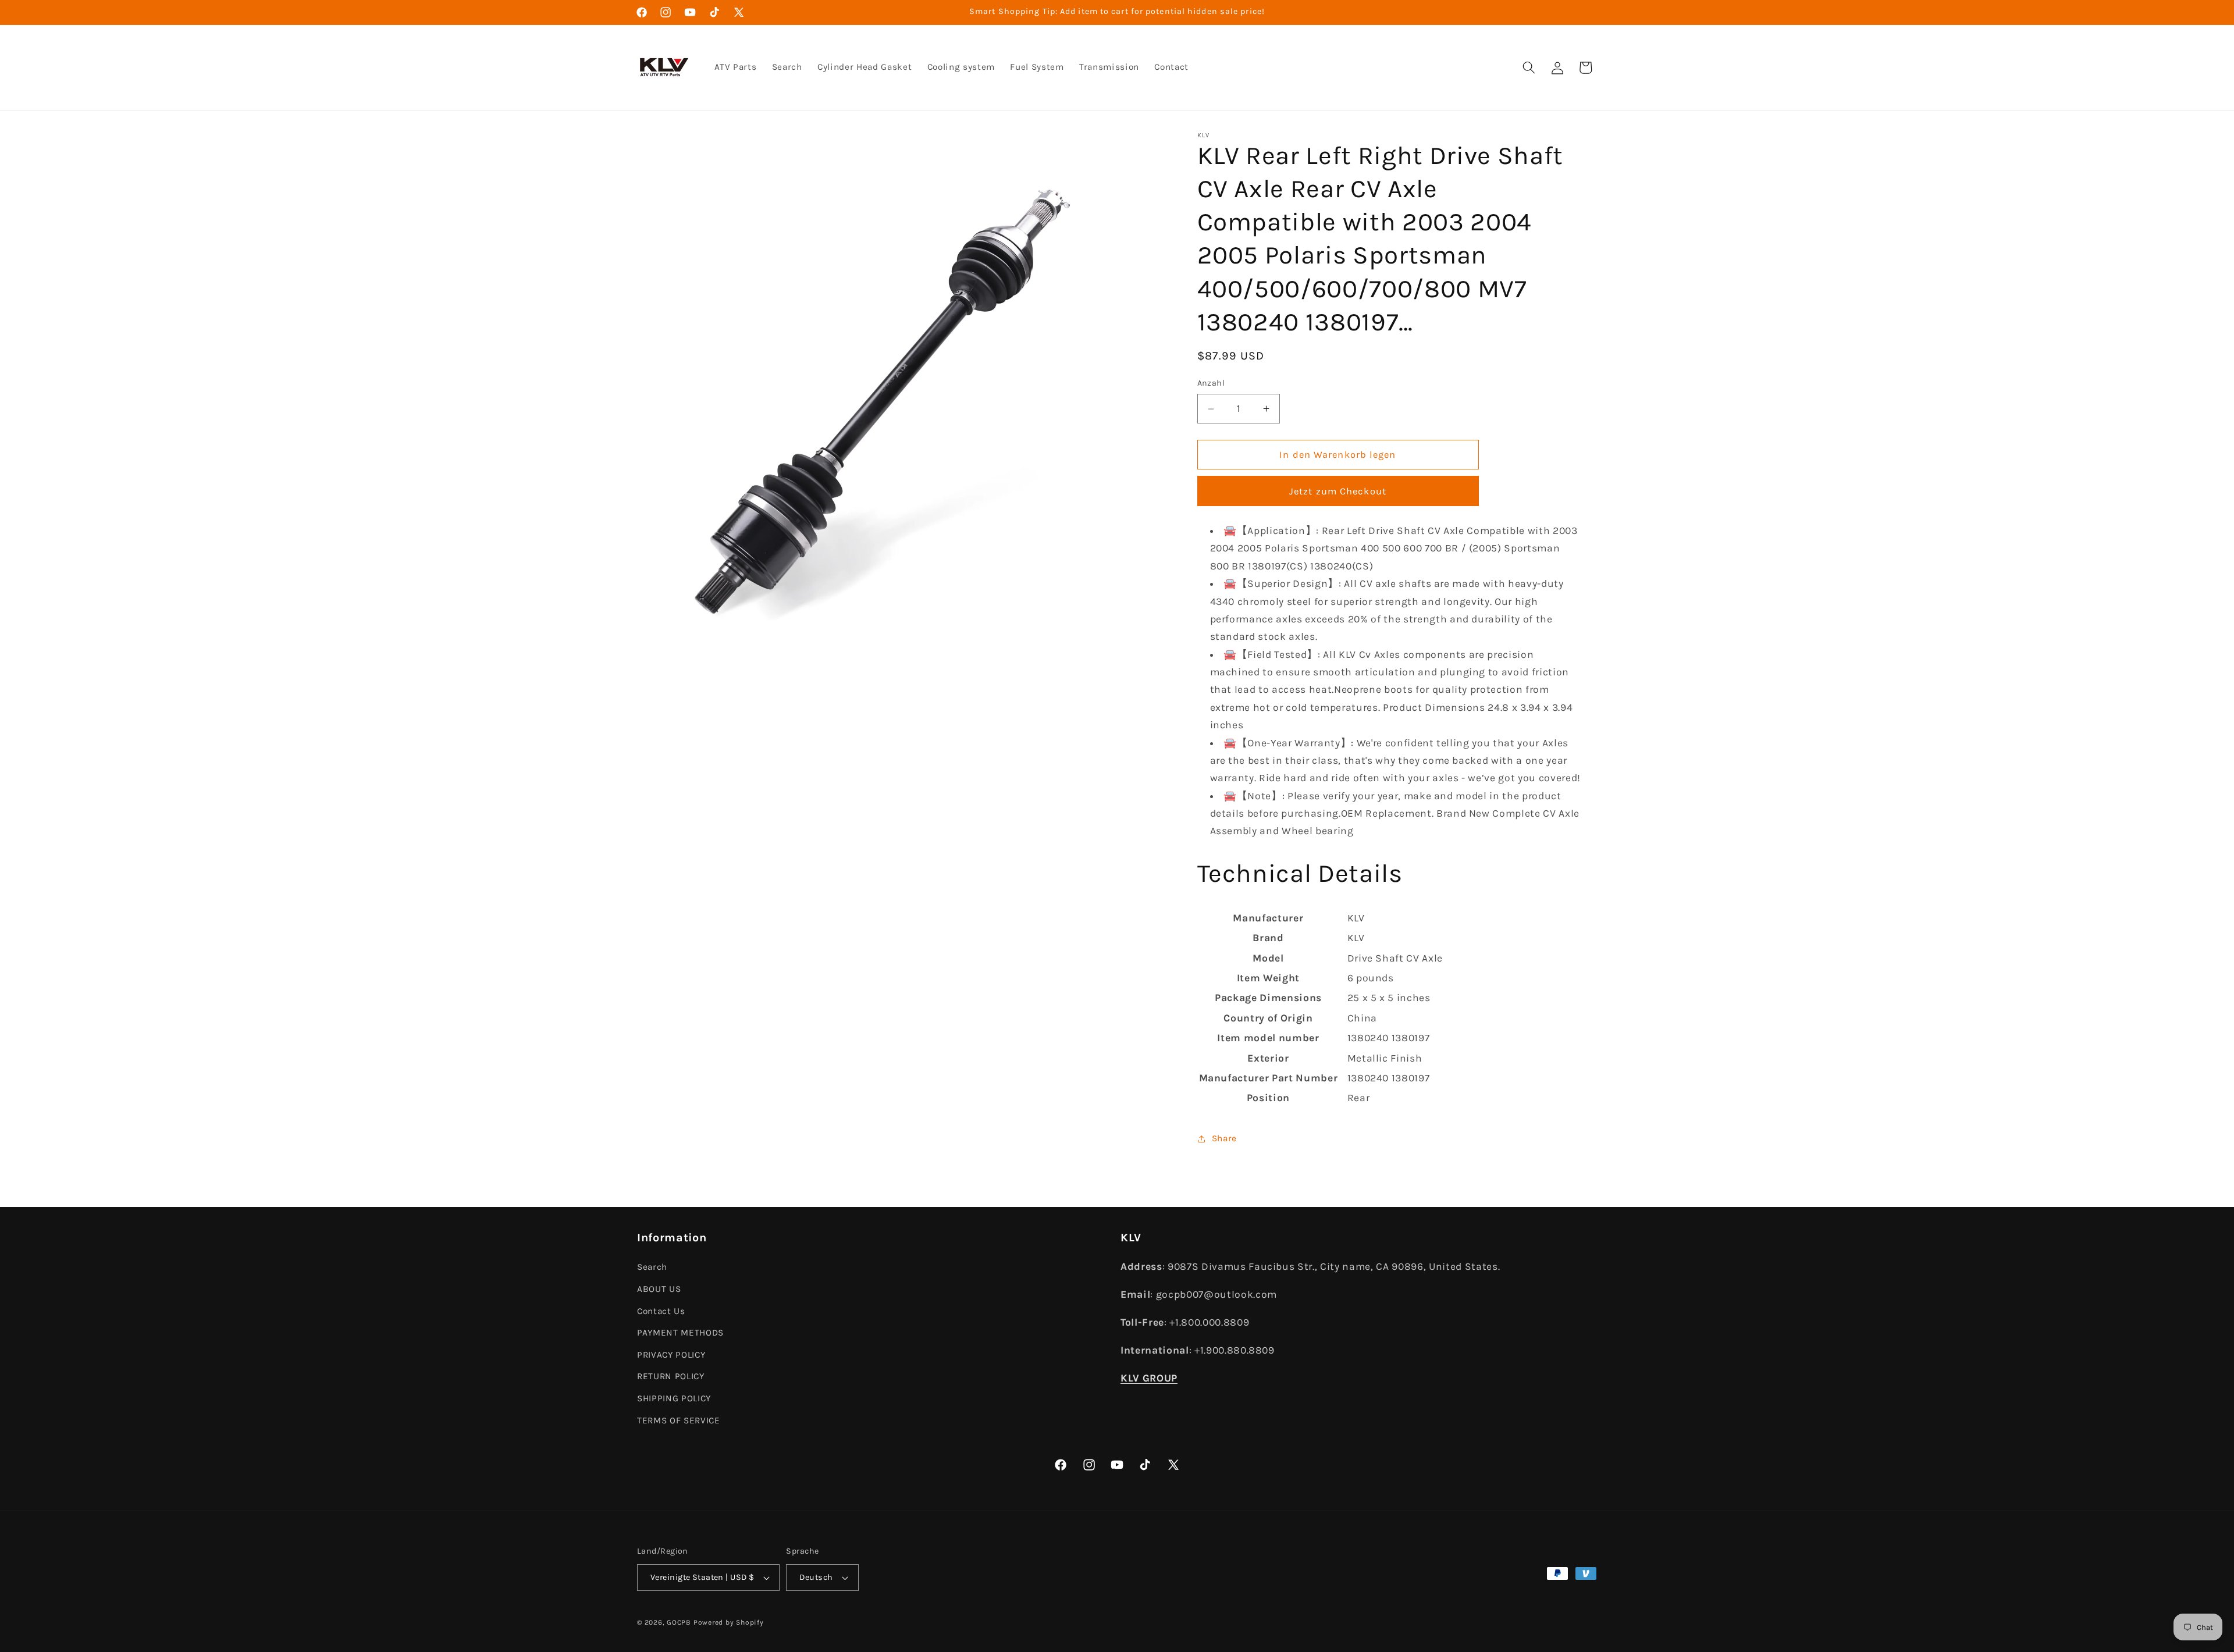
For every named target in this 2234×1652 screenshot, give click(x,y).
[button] (1529, 67)
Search (652, 1267)
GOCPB (679, 1622)
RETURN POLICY (671, 1376)
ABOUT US (659, 1289)
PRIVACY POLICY (671, 1355)
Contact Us (661, 1311)
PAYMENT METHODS (680, 1333)
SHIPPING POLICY (674, 1398)
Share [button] (1224, 1139)
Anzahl (1211, 384)
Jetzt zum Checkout (1338, 491)
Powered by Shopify (729, 1622)
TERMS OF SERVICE (679, 1420)
